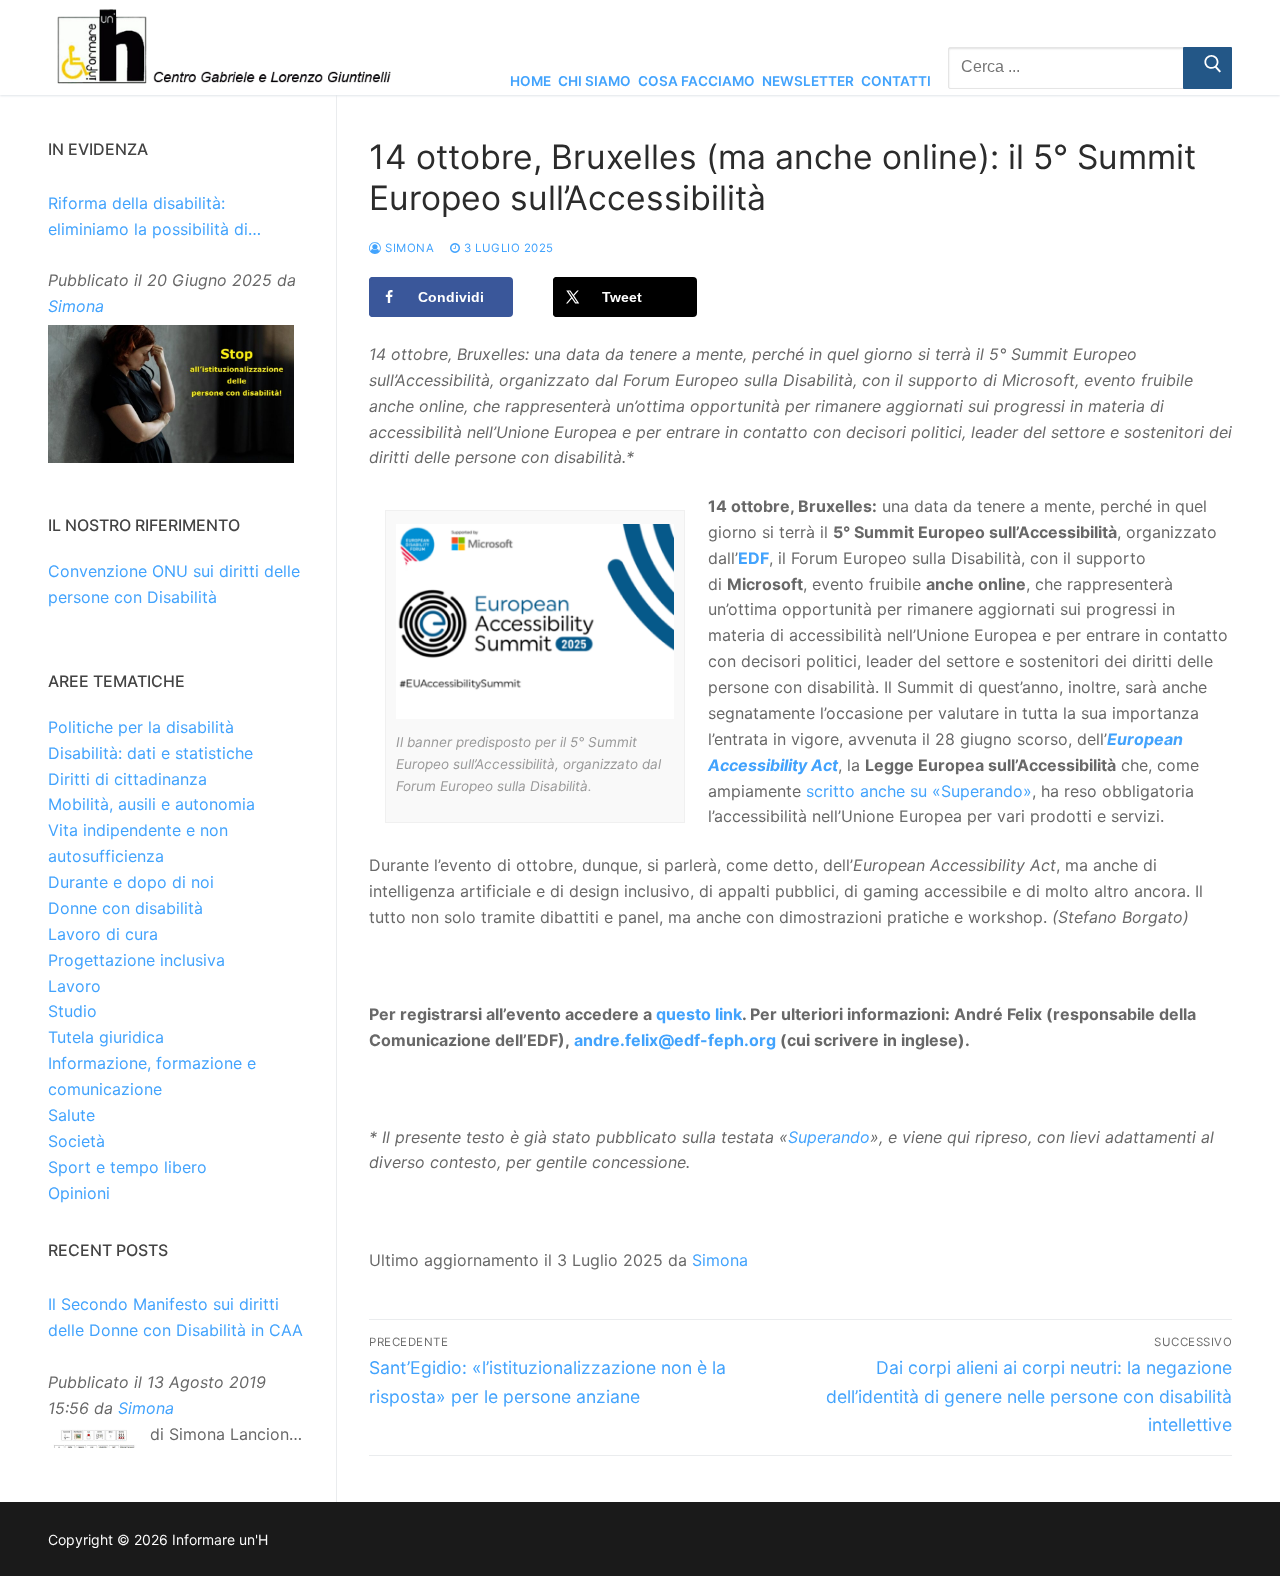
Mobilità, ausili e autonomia (151, 804)
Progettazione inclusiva (136, 960)
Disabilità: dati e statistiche (150, 753)
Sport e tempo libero (127, 1167)
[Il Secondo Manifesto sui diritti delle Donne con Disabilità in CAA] (94, 1443)
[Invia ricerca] (1207, 68)
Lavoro (74, 986)
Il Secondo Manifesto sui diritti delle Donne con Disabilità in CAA (175, 1317)
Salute (71, 1115)
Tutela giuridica (106, 1037)
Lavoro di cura (103, 934)
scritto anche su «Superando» (919, 791)
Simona (408, 248)
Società (76, 1141)
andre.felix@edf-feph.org (675, 1040)
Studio (72, 1011)
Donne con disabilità (125, 908)
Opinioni (79, 1193)
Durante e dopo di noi (131, 882)
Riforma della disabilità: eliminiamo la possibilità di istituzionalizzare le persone (154, 218)
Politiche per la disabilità (141, 727)
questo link (699, 1014)
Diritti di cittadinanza (127, 779)
